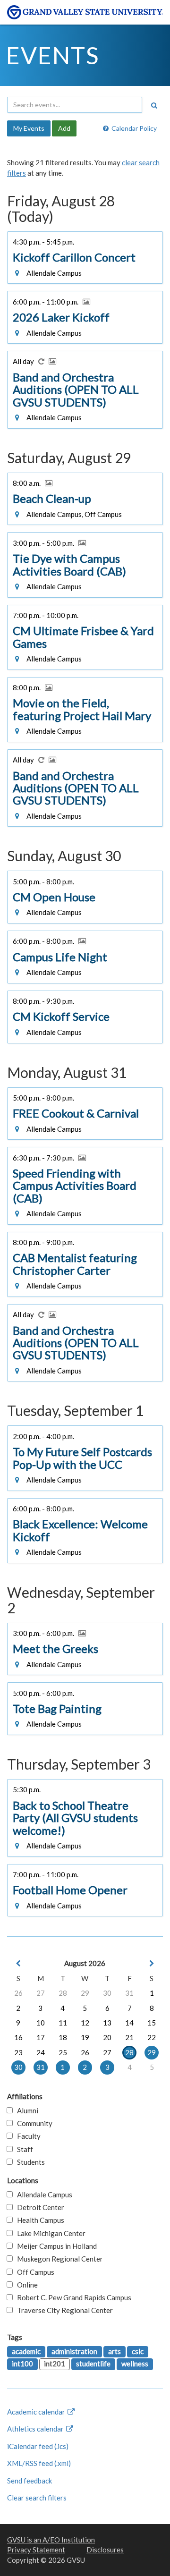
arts (115, 2351)
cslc (138, 2351)
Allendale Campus (42, 2195)
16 (18, 2037)
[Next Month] (152, 1963)
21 (129, 2037)
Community (33, 2123)
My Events (29, 128)
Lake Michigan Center (49, 2233)
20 (107, 2037)
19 (85, 2037)
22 (152, 2037)
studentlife (93, 2364)
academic (26, 2351)
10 (41, 2023)
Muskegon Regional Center (58, 2259)
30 (107, 1993)
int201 (55, 2364)
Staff (23, 2149)
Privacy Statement (36, 2550)
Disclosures (105, 2550)
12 (85, 2023)
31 (129, 1993)
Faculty (27, 2136)
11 (63, 2023)
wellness (135, 2364)
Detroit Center (38, 2207)
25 (63, 2052)
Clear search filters (37, 2498)
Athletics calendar (36, 2429)
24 (41, 2052)
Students (29, 2162)
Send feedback (30, 2481)
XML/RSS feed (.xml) (39, 2463)
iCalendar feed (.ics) (38, 2446)
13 (107, 2023)
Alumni (25, 2110)
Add (64, 128)
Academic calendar (37, 2412)
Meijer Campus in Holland (55, 2246)
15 (152, 2023)
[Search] (154, 105)
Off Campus (34, 2272)
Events (53, 55)
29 (85, 1993)
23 (18, 2052)
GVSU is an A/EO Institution (51, 2540)
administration (74, 2351)
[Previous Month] (18, 1963)
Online (25, 2285)
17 (41, 2037)
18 (63, 2037)
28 (63, 1993)
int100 (22, 2364)
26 (18, 1993)
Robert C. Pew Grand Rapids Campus (72, 2297)
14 (129, 2023)
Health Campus (38, 2220)
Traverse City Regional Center (63, 2310)
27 (41, 1993)
